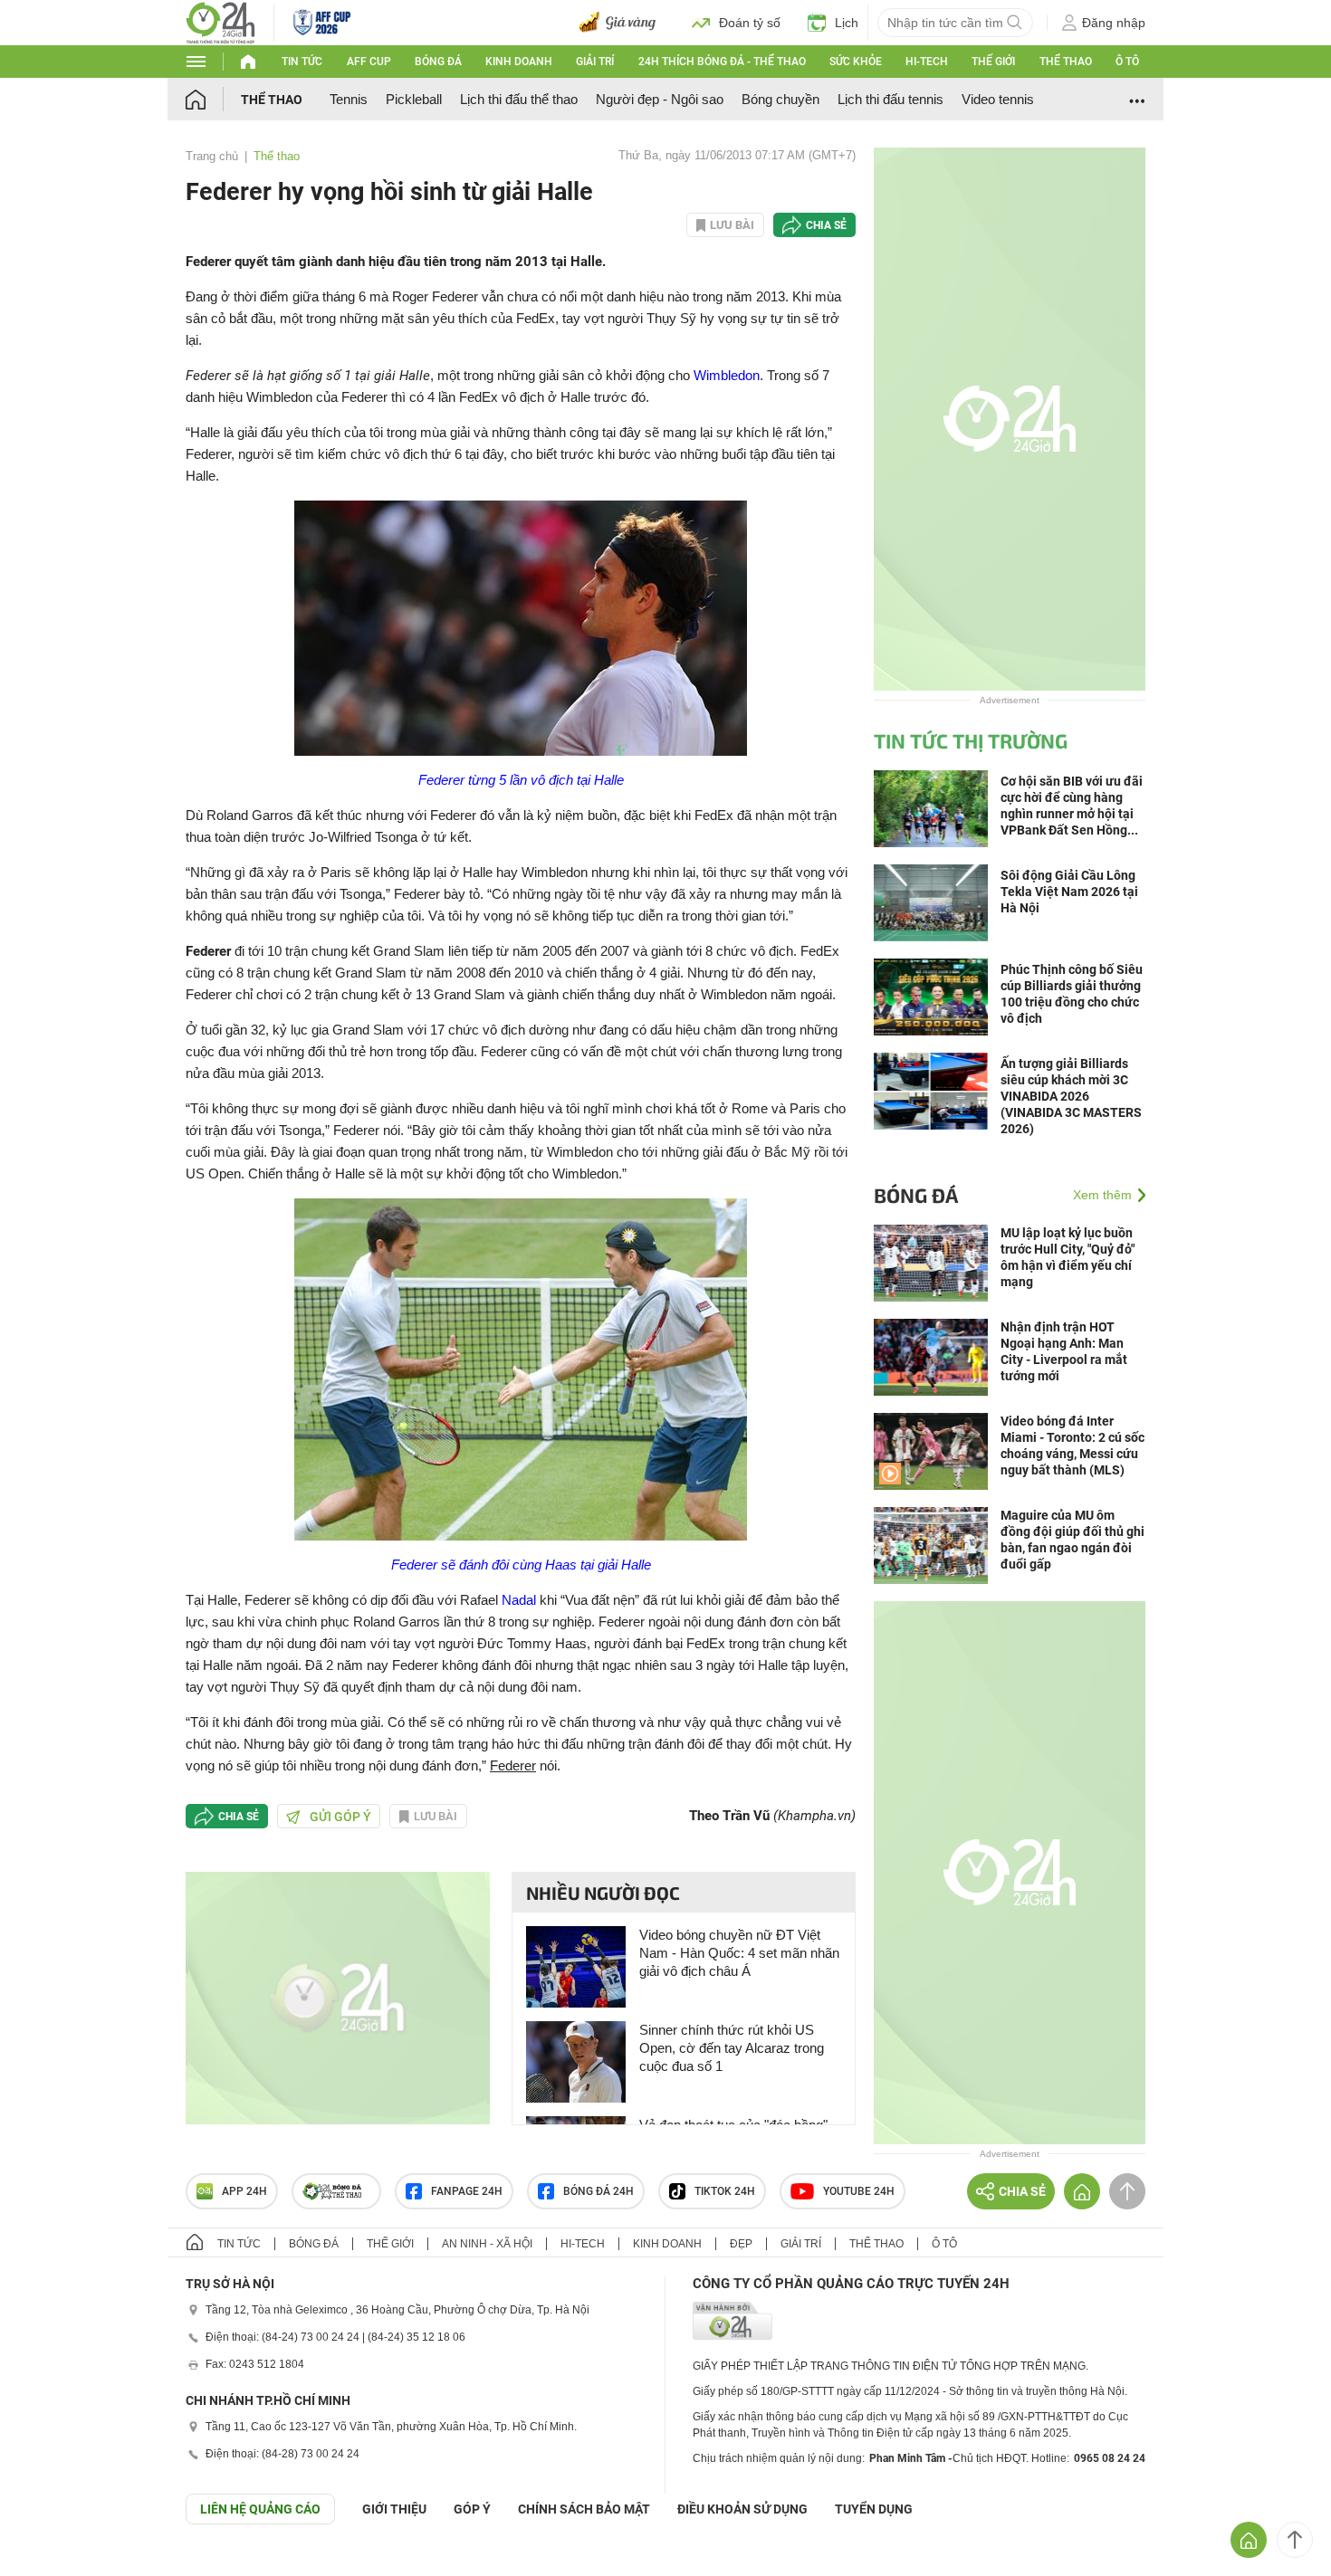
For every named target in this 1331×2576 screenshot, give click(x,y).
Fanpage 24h (467, 2191)
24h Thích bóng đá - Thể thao (722, 62)
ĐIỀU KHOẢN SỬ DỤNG (742, 2509)
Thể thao (1066, 62)
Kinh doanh (519, 62)
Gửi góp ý (340, 1817)
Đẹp (741, 2244)
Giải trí (595, 62)
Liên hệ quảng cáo (260, 2509)
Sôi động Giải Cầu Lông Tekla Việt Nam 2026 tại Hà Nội (1069, 892)
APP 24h (244, 2191)
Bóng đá (438, 62)
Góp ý (472, 2509)
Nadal (519, 1600)
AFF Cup (369, 62)
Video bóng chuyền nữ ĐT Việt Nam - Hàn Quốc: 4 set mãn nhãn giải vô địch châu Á (739, 1953)
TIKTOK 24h (725, 2191)
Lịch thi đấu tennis (891, 99)
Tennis (349, 99)
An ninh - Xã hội (487, 2244)
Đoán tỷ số (750, 23)
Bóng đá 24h (598, 2191)
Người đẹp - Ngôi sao (660, 99)
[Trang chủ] (213, 99)
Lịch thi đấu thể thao (519, 99)
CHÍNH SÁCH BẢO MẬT (584, 2509)
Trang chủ (212, 156)
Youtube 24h (859, 2191)
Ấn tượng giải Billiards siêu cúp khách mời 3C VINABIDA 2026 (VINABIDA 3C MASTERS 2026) (1071, 1096)
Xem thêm (1102, 1195)
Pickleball (414, 99)
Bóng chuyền (780, 99)
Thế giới (993, 62)
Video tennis (998, 99)
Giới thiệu (394, 2509)
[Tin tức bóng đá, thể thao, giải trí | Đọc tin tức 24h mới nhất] (220, 21)
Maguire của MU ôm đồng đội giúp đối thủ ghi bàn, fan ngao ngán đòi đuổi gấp (1072, 1540)
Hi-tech (927, 62)
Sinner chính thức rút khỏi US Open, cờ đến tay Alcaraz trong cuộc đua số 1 (732, 2048)
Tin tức (302, 62)
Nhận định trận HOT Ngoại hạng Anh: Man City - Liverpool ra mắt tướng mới (1064, 1351)
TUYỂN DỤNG (874, 2509)
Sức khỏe (856, 62)
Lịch (847, 23)
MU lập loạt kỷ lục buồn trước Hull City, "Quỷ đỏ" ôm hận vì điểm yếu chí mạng (1068, 1257)
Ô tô (1127, 62)
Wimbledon (727, 375)
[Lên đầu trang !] (1295, 2540)
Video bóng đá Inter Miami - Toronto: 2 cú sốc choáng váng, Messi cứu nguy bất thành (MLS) (1072, 1445)
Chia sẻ (826, 225)
